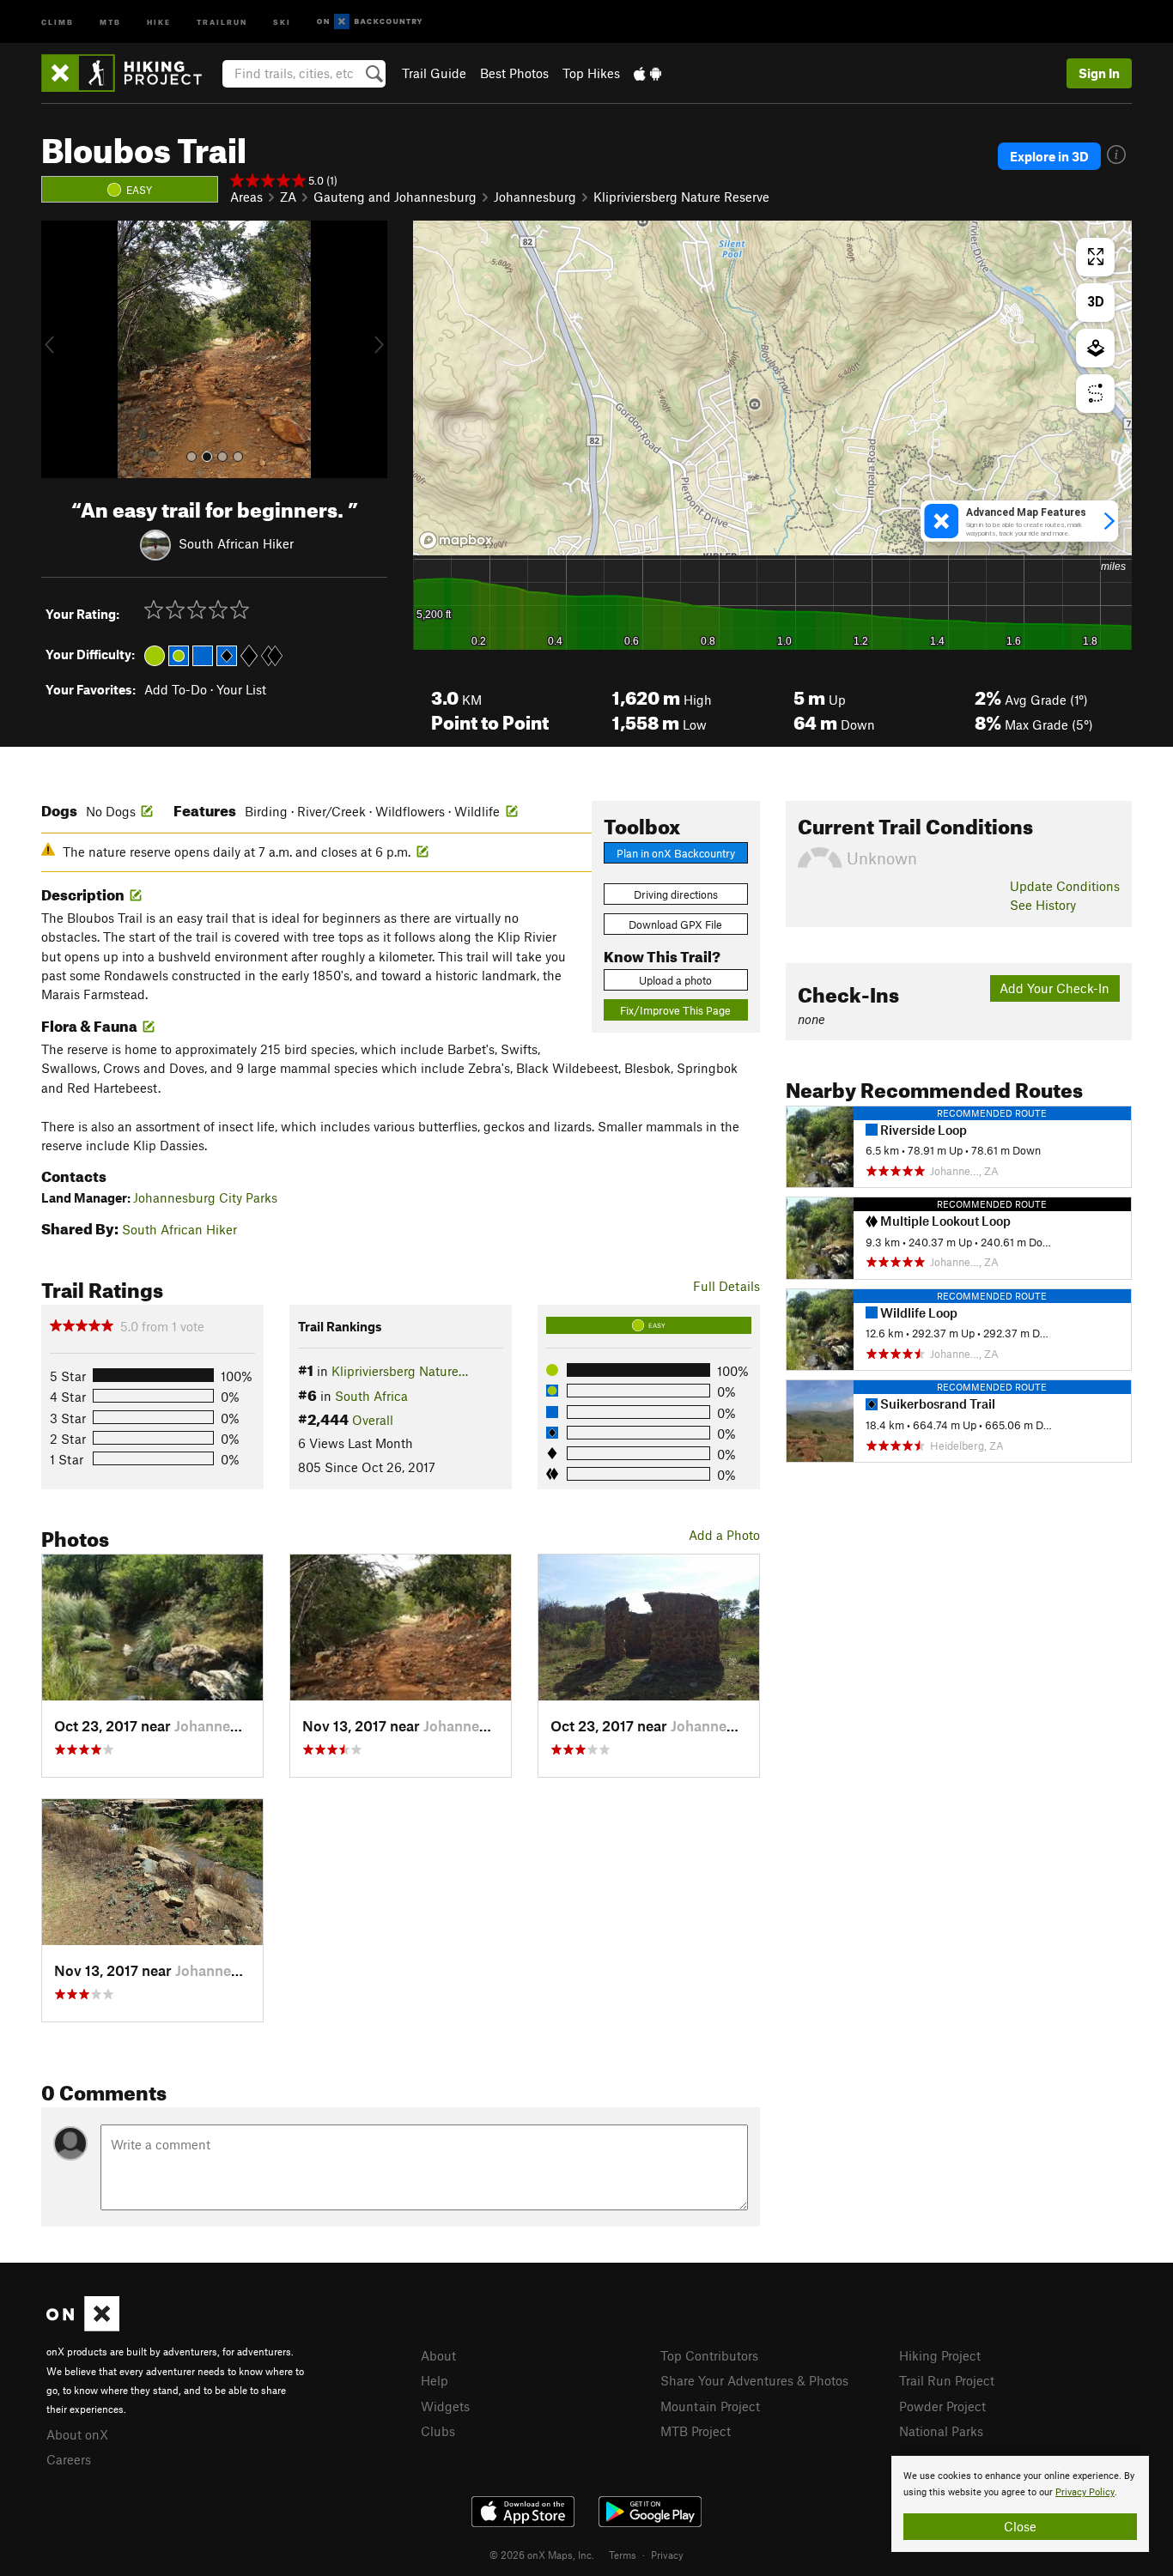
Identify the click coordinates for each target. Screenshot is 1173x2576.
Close (1020, 2526)
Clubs (438, 2431)
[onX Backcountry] (370, 22)
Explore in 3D (1049, 156)
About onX (77, 2434)
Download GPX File (675, 924)
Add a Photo (724, 1535)
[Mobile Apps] (647, 73)
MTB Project (696, 2431)
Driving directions (676, 894)
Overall (373, 1420)
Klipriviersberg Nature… (400, 1371)
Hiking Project (940, 2355)
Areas (246, 197)
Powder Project (942, 2406)
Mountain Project (710, 2406)
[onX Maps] (83, 2326)
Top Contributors (709, 2355)
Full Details (726, 1286)
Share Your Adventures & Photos (754, 2380)
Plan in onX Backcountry (676, 853)
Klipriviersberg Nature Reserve (681, 197)
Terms (623, 2555)
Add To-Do (176, 689)
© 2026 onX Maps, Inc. (542, 2555)
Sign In (1099, 73)
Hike (159, 21)
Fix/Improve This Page (675, 1010)
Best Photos (514, 73)
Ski (282, 21)
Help (435, 2380)
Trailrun (222, 21)
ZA (288, 197)
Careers (69, 2459)
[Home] (130, 73)
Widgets (445, 2406)
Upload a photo (675, 980)
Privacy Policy (1085, 2492)
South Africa (371, 1396)
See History (1043, 905)
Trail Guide (434, 73)
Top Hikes (591, 73)
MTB (110, 21)
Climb (58, 21)
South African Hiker (236, 542)
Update (1065, 886)
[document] (1020, 2504)
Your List (241, 689)
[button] (58, 349)
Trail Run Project (947, 2380)
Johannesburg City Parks (205, 1197)
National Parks (941, 2431)
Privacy (667, 2555)
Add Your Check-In (1054, 988)
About (438, 2355)
